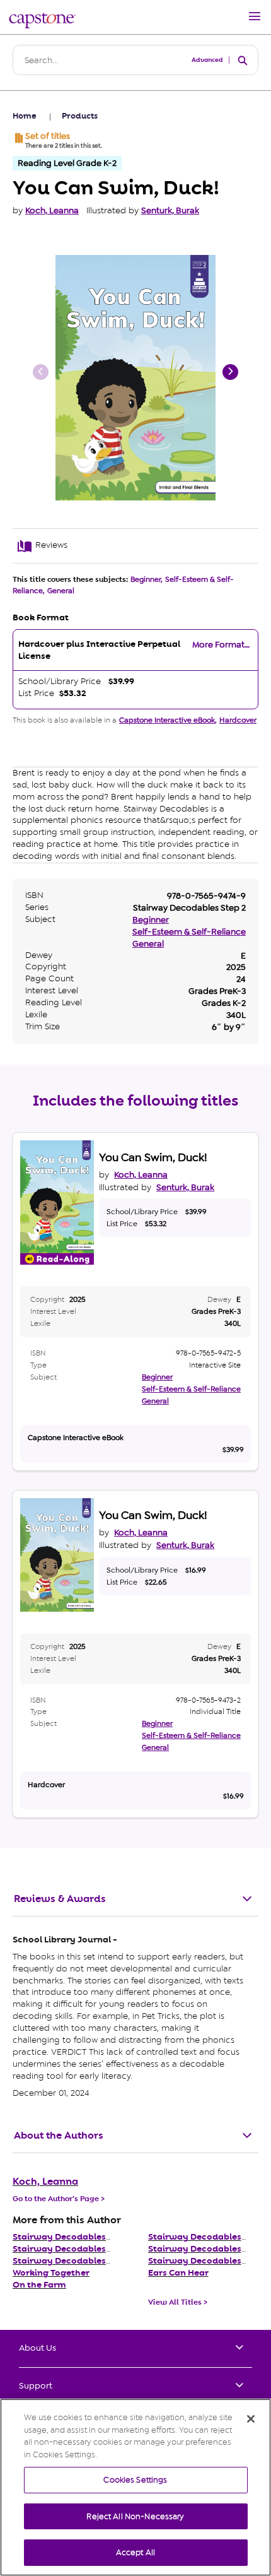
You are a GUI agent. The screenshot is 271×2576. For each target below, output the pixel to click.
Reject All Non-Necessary (135, 2516)
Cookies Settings (135, 2480)
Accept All (135, 2552)
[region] (135, 2487)
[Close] (251, 2419)
